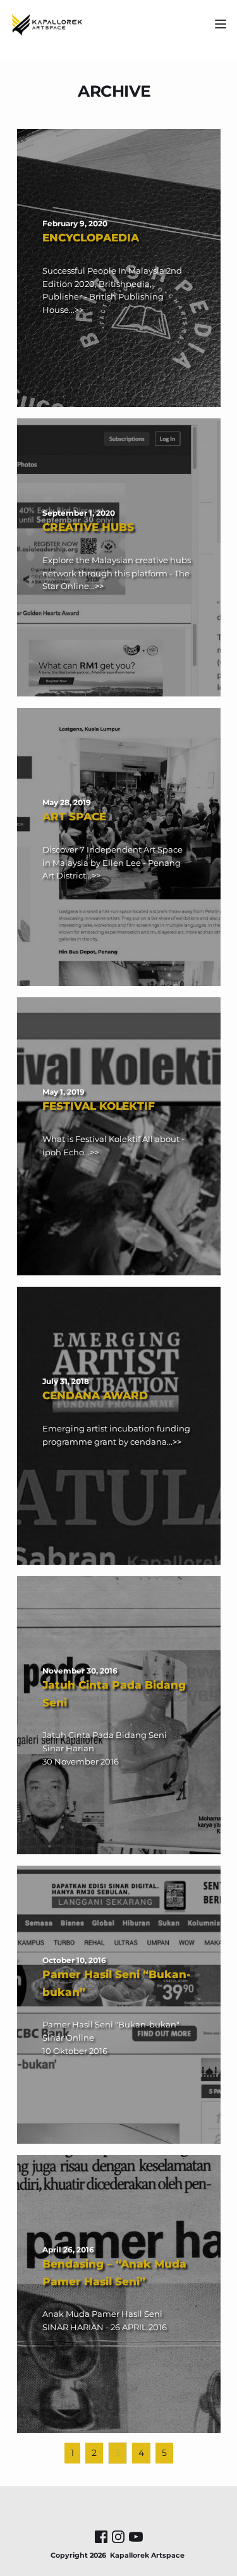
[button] (221, 24)
